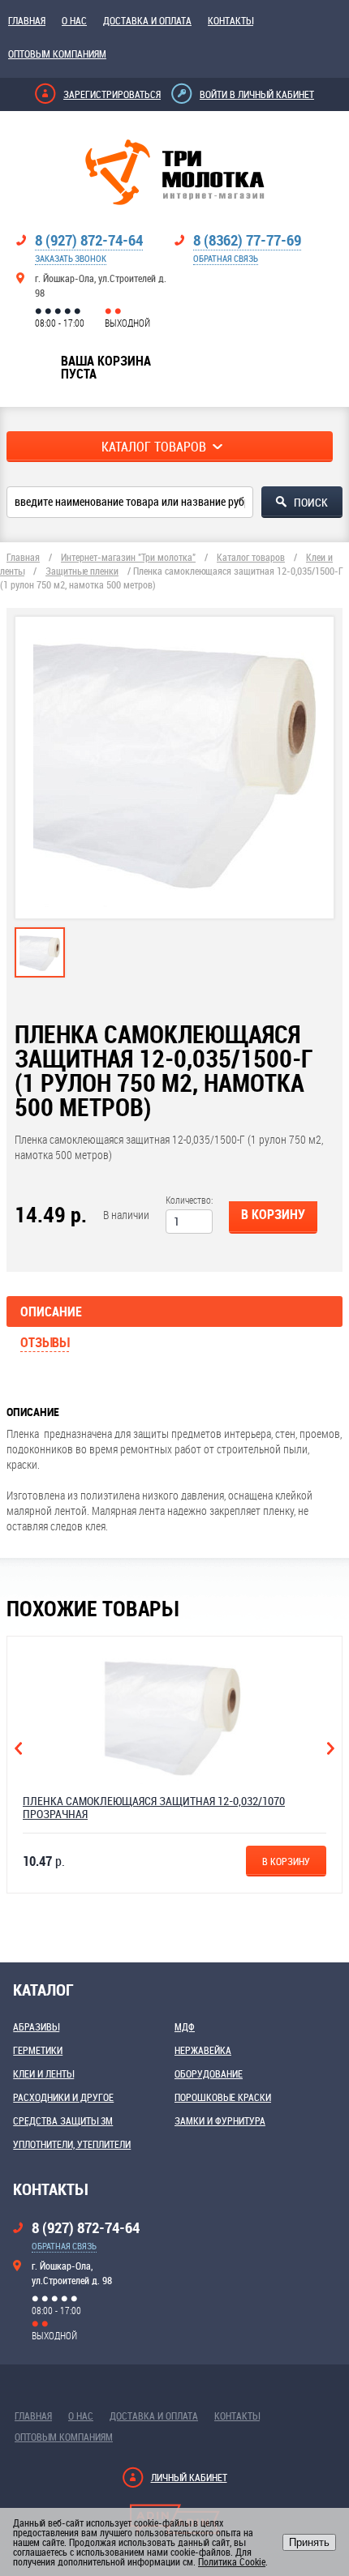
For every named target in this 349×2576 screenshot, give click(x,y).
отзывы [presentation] (45, 1342)
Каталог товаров (251, 557)
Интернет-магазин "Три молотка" (128, 557)
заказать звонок (71, 258)
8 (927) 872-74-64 (89, 240)
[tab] (40, 952)
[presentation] (40, 969)
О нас (74, 20)
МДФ (185, 2026)
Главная (27, 20)
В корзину (273, 1214)
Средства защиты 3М (63, 2120)
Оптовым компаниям (57, 53)
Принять (309, 2542)
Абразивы (36, 2026)
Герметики (38, 2050)
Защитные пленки (82, 571)
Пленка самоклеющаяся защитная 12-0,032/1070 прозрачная (154, 1807)
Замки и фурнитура (220, 2120)
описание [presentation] (51, 1312)
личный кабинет (189, 2477)
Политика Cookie (232, 2561)
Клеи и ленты (43, 2073)
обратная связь (226, 258)
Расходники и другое (63, 2097)
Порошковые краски (223, 2097)
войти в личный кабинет (257, 94)
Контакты (231, 20)
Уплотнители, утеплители (72, 2144)
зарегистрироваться (112, 94)
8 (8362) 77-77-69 (247, 240)
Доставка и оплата (147, 20)
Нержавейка (203, 2050)
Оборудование (209, 2073)
